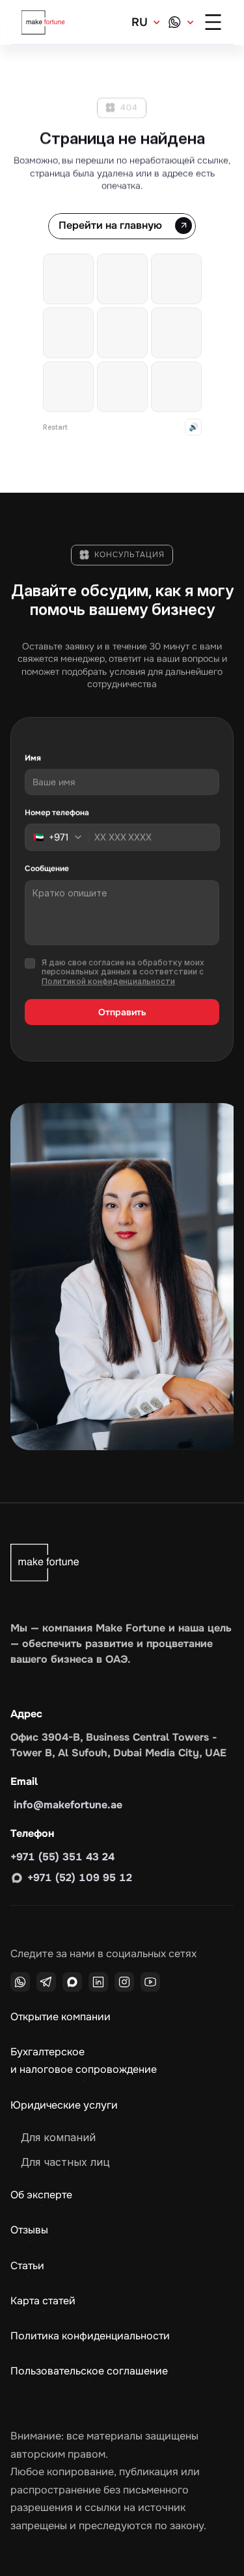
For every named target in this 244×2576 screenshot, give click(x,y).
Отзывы (29, 2230)
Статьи (27, 2266)
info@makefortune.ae (66, 1805)
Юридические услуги (64, 2105)
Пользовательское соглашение (89, 2371)
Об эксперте (41, 2195)
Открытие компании (61, 2017)
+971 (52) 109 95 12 (80, 1878)
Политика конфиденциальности (90, 2336)
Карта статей (43, 2301)
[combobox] (61, 837)
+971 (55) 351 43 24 (62, 1857)
